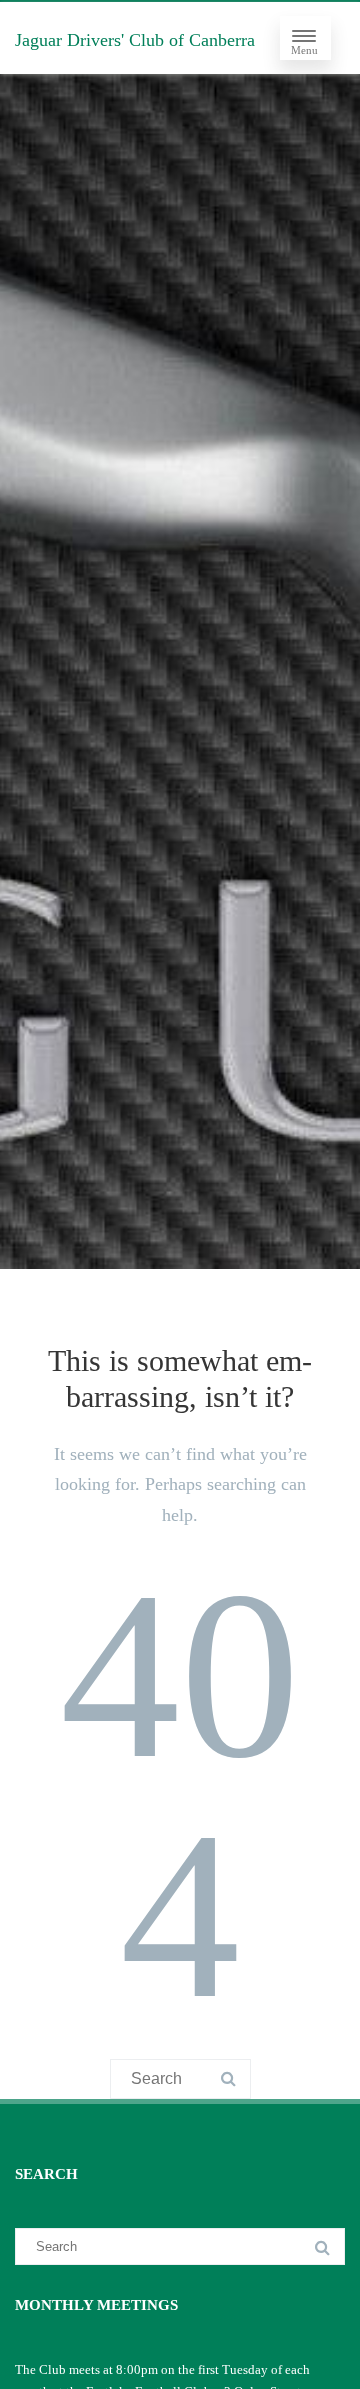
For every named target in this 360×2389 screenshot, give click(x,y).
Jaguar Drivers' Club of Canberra (135, 40)
